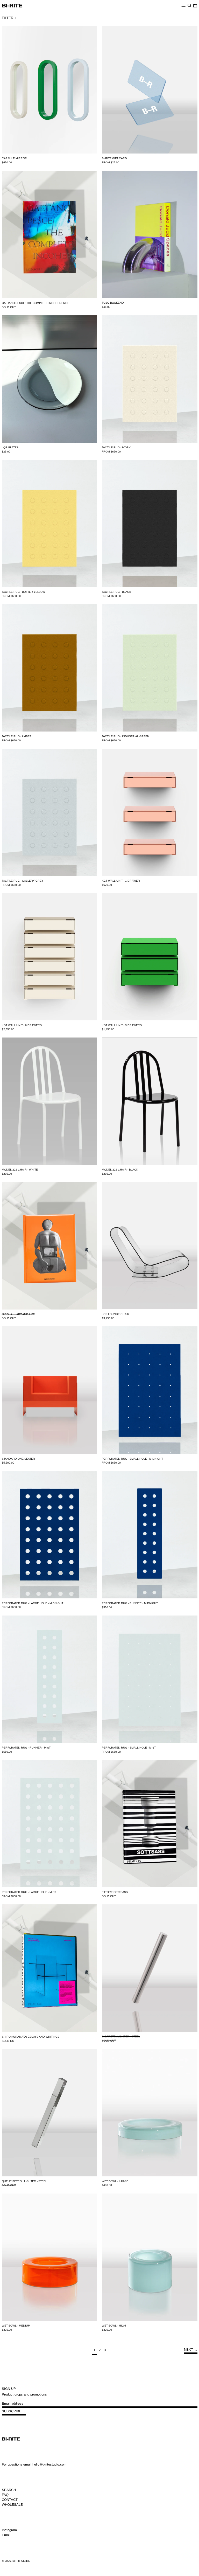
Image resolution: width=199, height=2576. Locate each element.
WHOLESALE (12, 2505)
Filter (8, 18)
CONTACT (10, 2500)
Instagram (9, 2530)
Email (6, 2535)
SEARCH (9, 2490)
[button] (189, 6)
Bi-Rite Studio (21, 2561)
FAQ (5, 2495)
